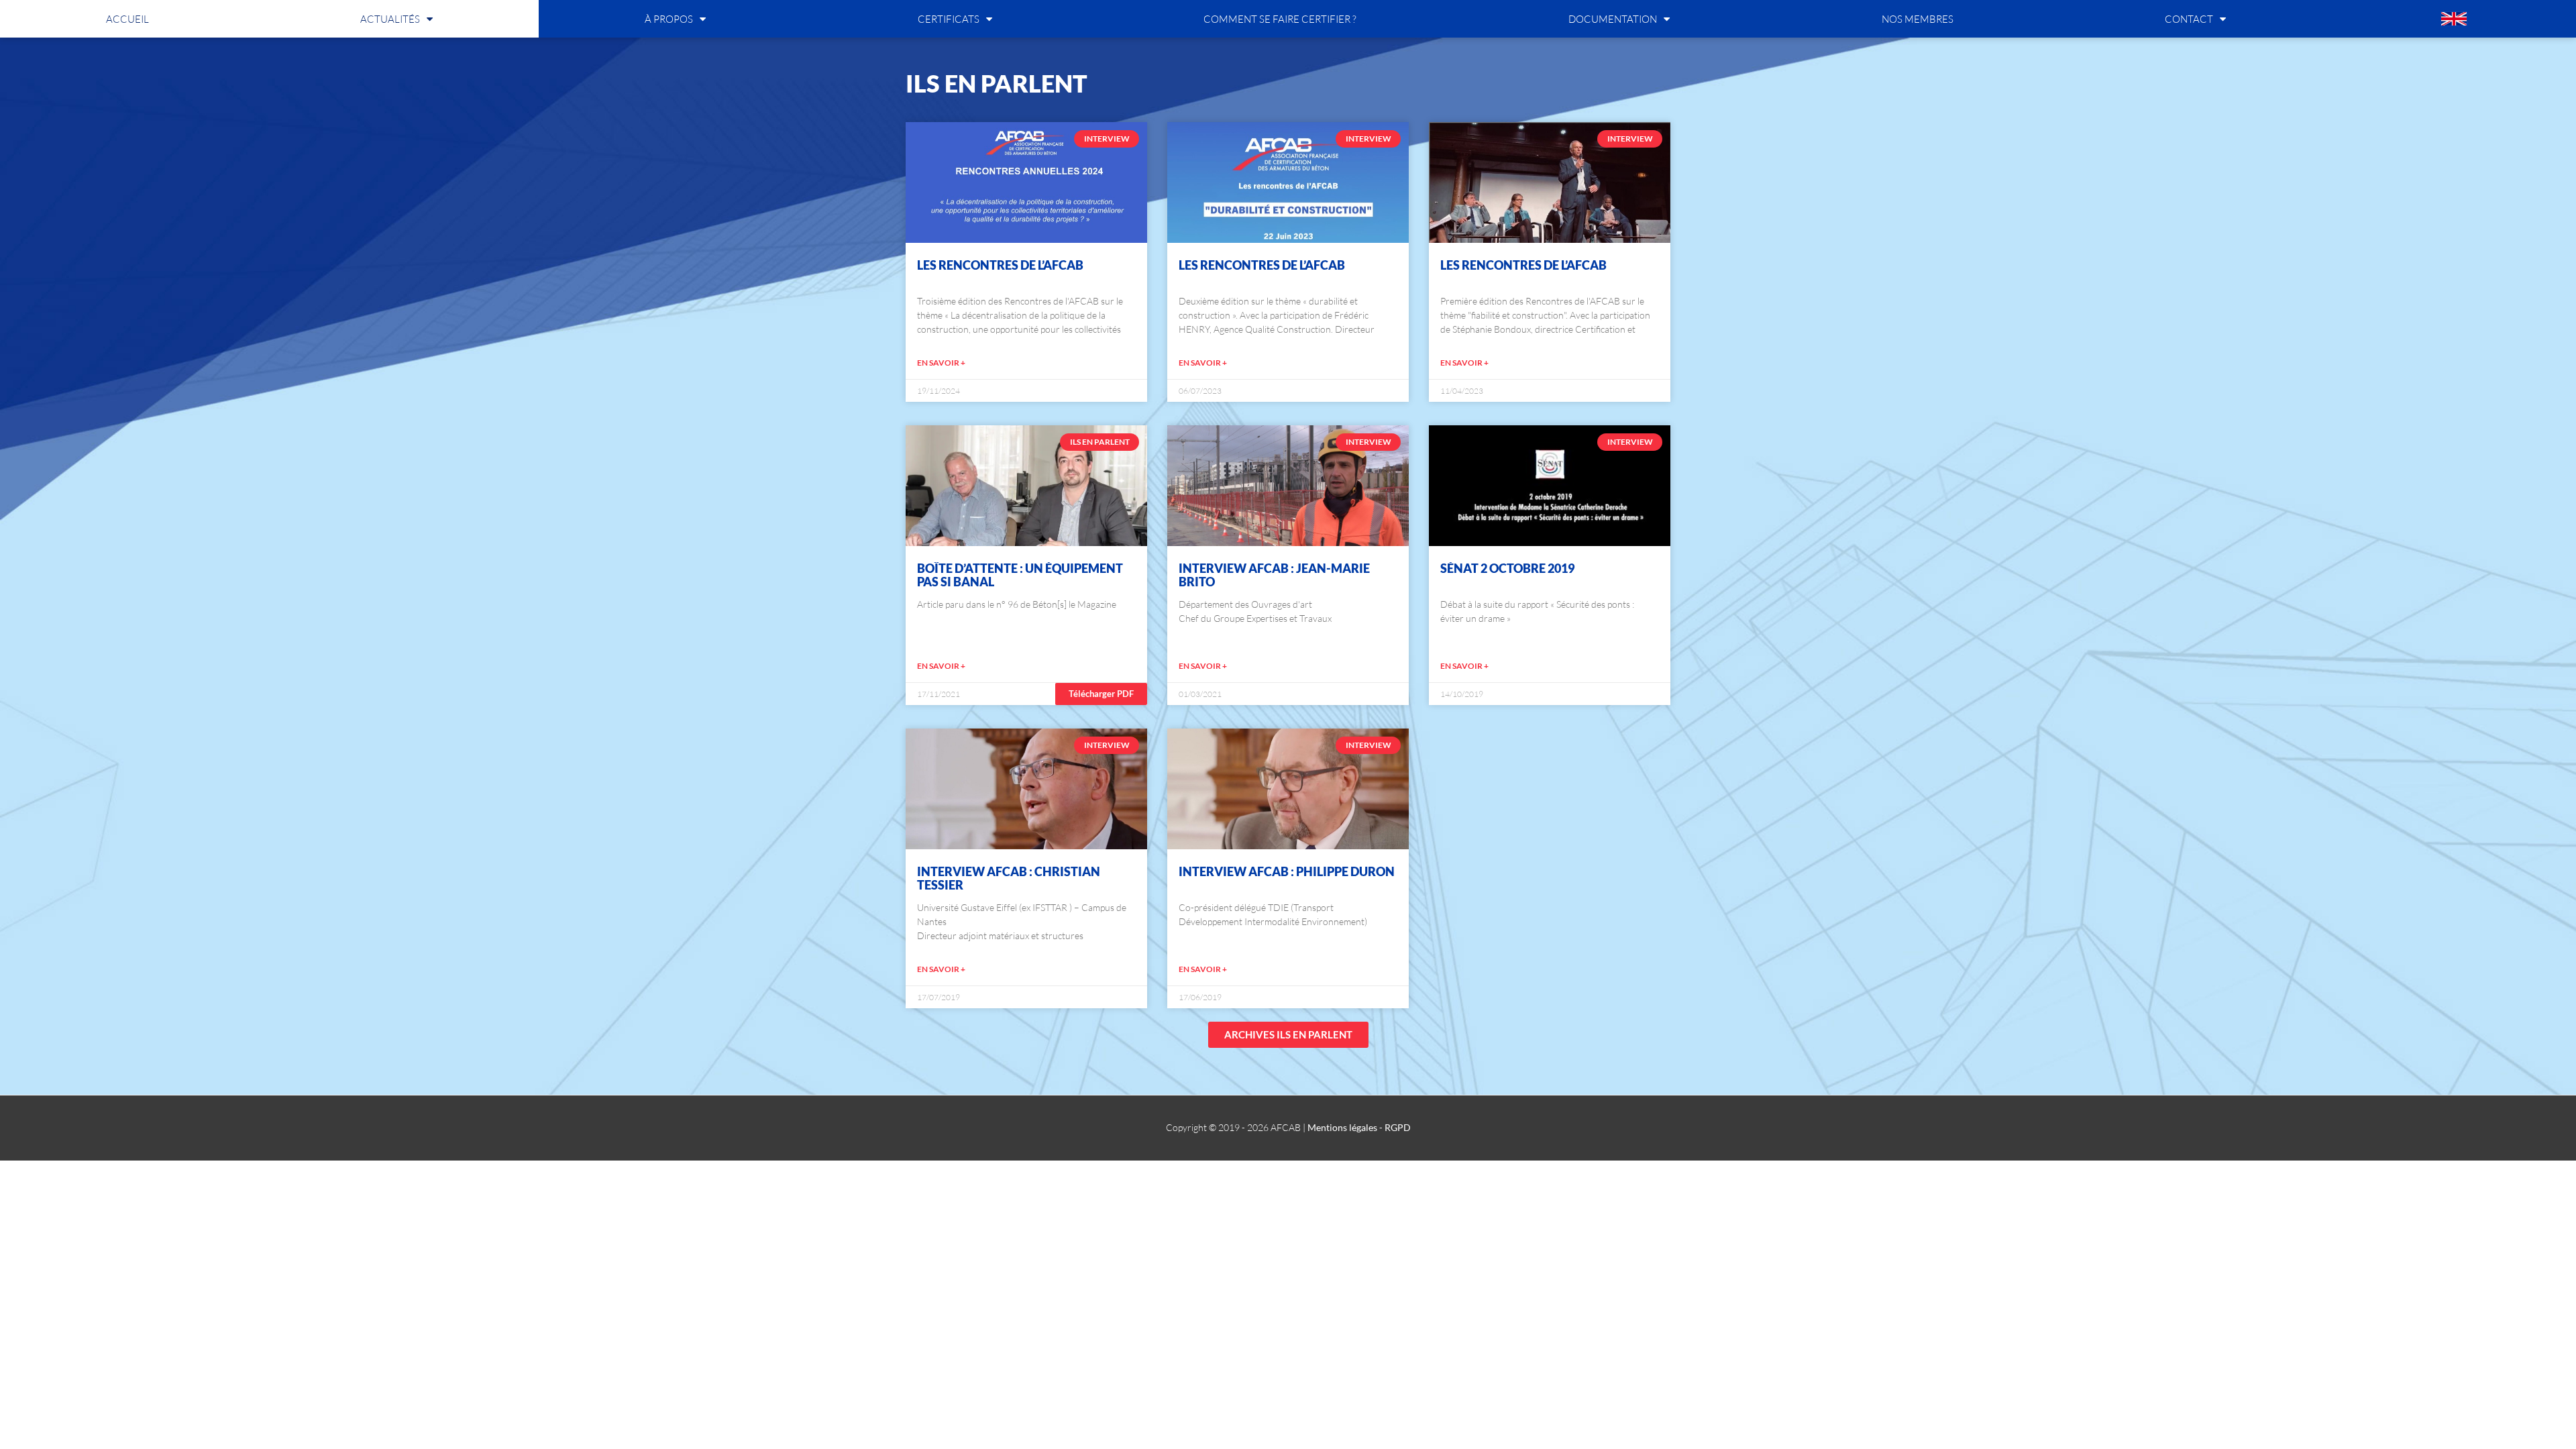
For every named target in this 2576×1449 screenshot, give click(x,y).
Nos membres (1918, 19)
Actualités (390, 19)
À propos (669, 19)
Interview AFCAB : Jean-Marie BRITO (1274, 575)
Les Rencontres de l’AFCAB (1000, 265)
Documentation (1613, 19)
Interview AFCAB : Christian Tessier (1009, 878)
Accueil (127, 19)
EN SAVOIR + (941, 363)
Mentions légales (1342, 1127)
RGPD (1398, 1127)
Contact (2189, 19)
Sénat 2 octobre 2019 (1507, 568)
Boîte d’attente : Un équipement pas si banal (1020, 575)
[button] (1101, 694)
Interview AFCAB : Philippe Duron (1287, 871)
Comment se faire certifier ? (1280, 19)
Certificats (949, 19)
